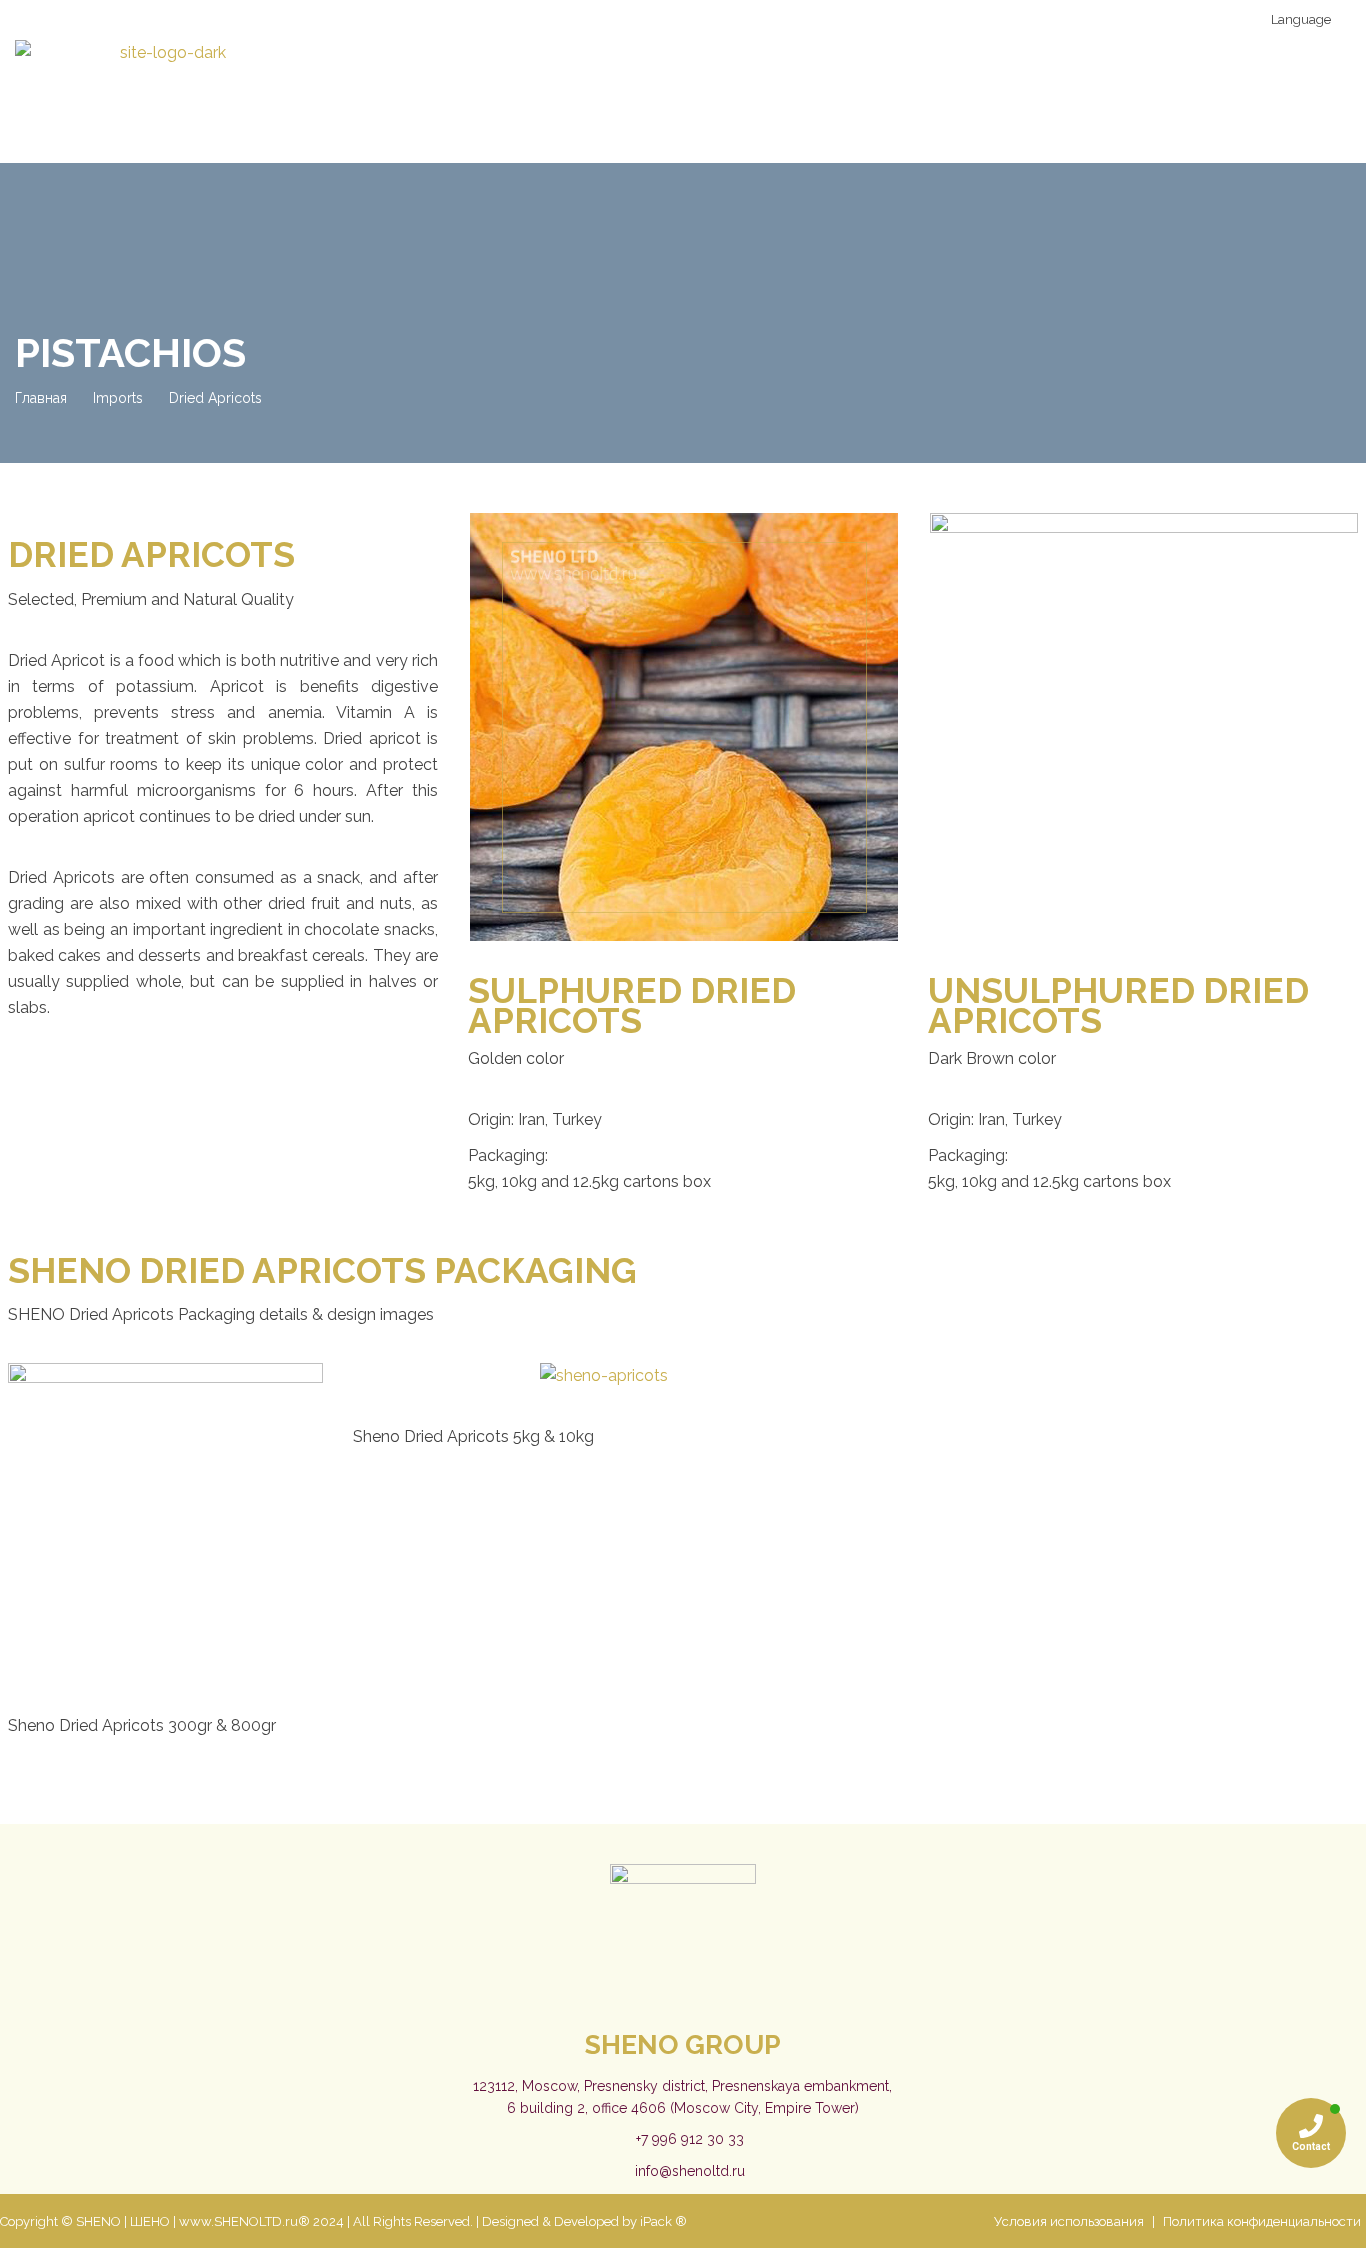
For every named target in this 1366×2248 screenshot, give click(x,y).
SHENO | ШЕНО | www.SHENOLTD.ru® (193, 2221)
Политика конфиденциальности (1262, 2221)
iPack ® (663, 2221)
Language (1299, 19)
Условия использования (1069, 2221)
